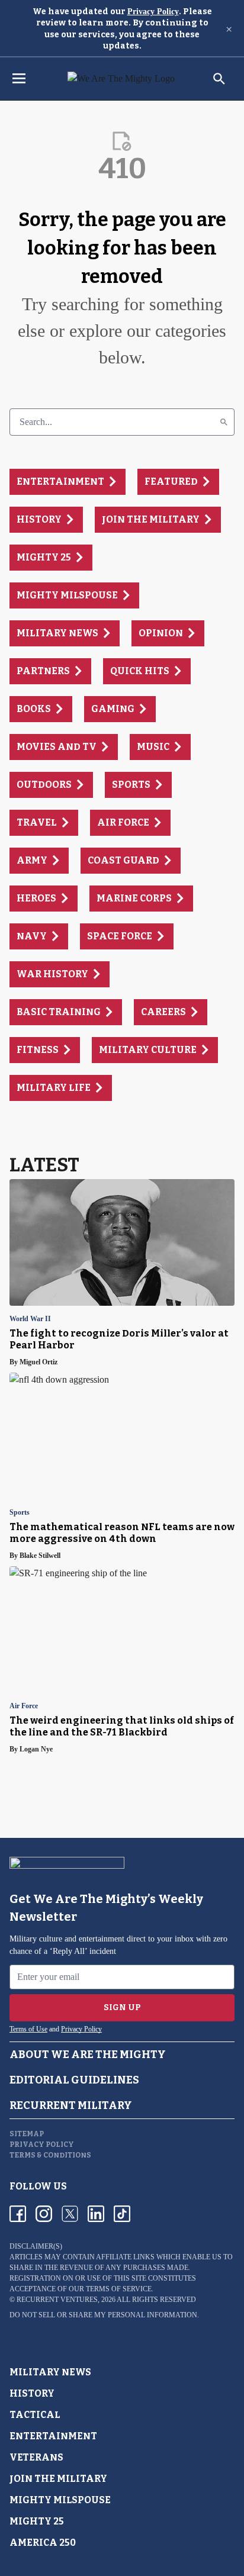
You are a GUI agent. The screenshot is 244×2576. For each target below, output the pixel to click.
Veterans (36, 2457)
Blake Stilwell (40, 1556)
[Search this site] (219, 79)
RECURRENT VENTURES (57, 2300)
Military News (50, 2372)
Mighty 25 (37, 2521)
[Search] (224, 422)
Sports (20, 1513)
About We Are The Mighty (88, 2055)
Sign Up (122, 2007)
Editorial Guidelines (74, 2080)
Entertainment (53, 2436)
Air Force (24, 1706)
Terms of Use (28, 2029)
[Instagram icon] (44, 2214)
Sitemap (27, 2134)
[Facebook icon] (18, 2214)
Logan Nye (36, 1749)
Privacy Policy (153, 12)
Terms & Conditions (50, 2155)
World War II (30, 1319)
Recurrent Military (71, 2105)
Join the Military (58, 2479)
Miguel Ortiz (38, 1362)
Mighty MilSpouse (60, 2500)
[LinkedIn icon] (96, 2214)
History (32, 2393)
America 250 (43, 2543)
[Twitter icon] (70, 2214)
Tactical (35, 2415)
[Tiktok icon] (122, 2214)
